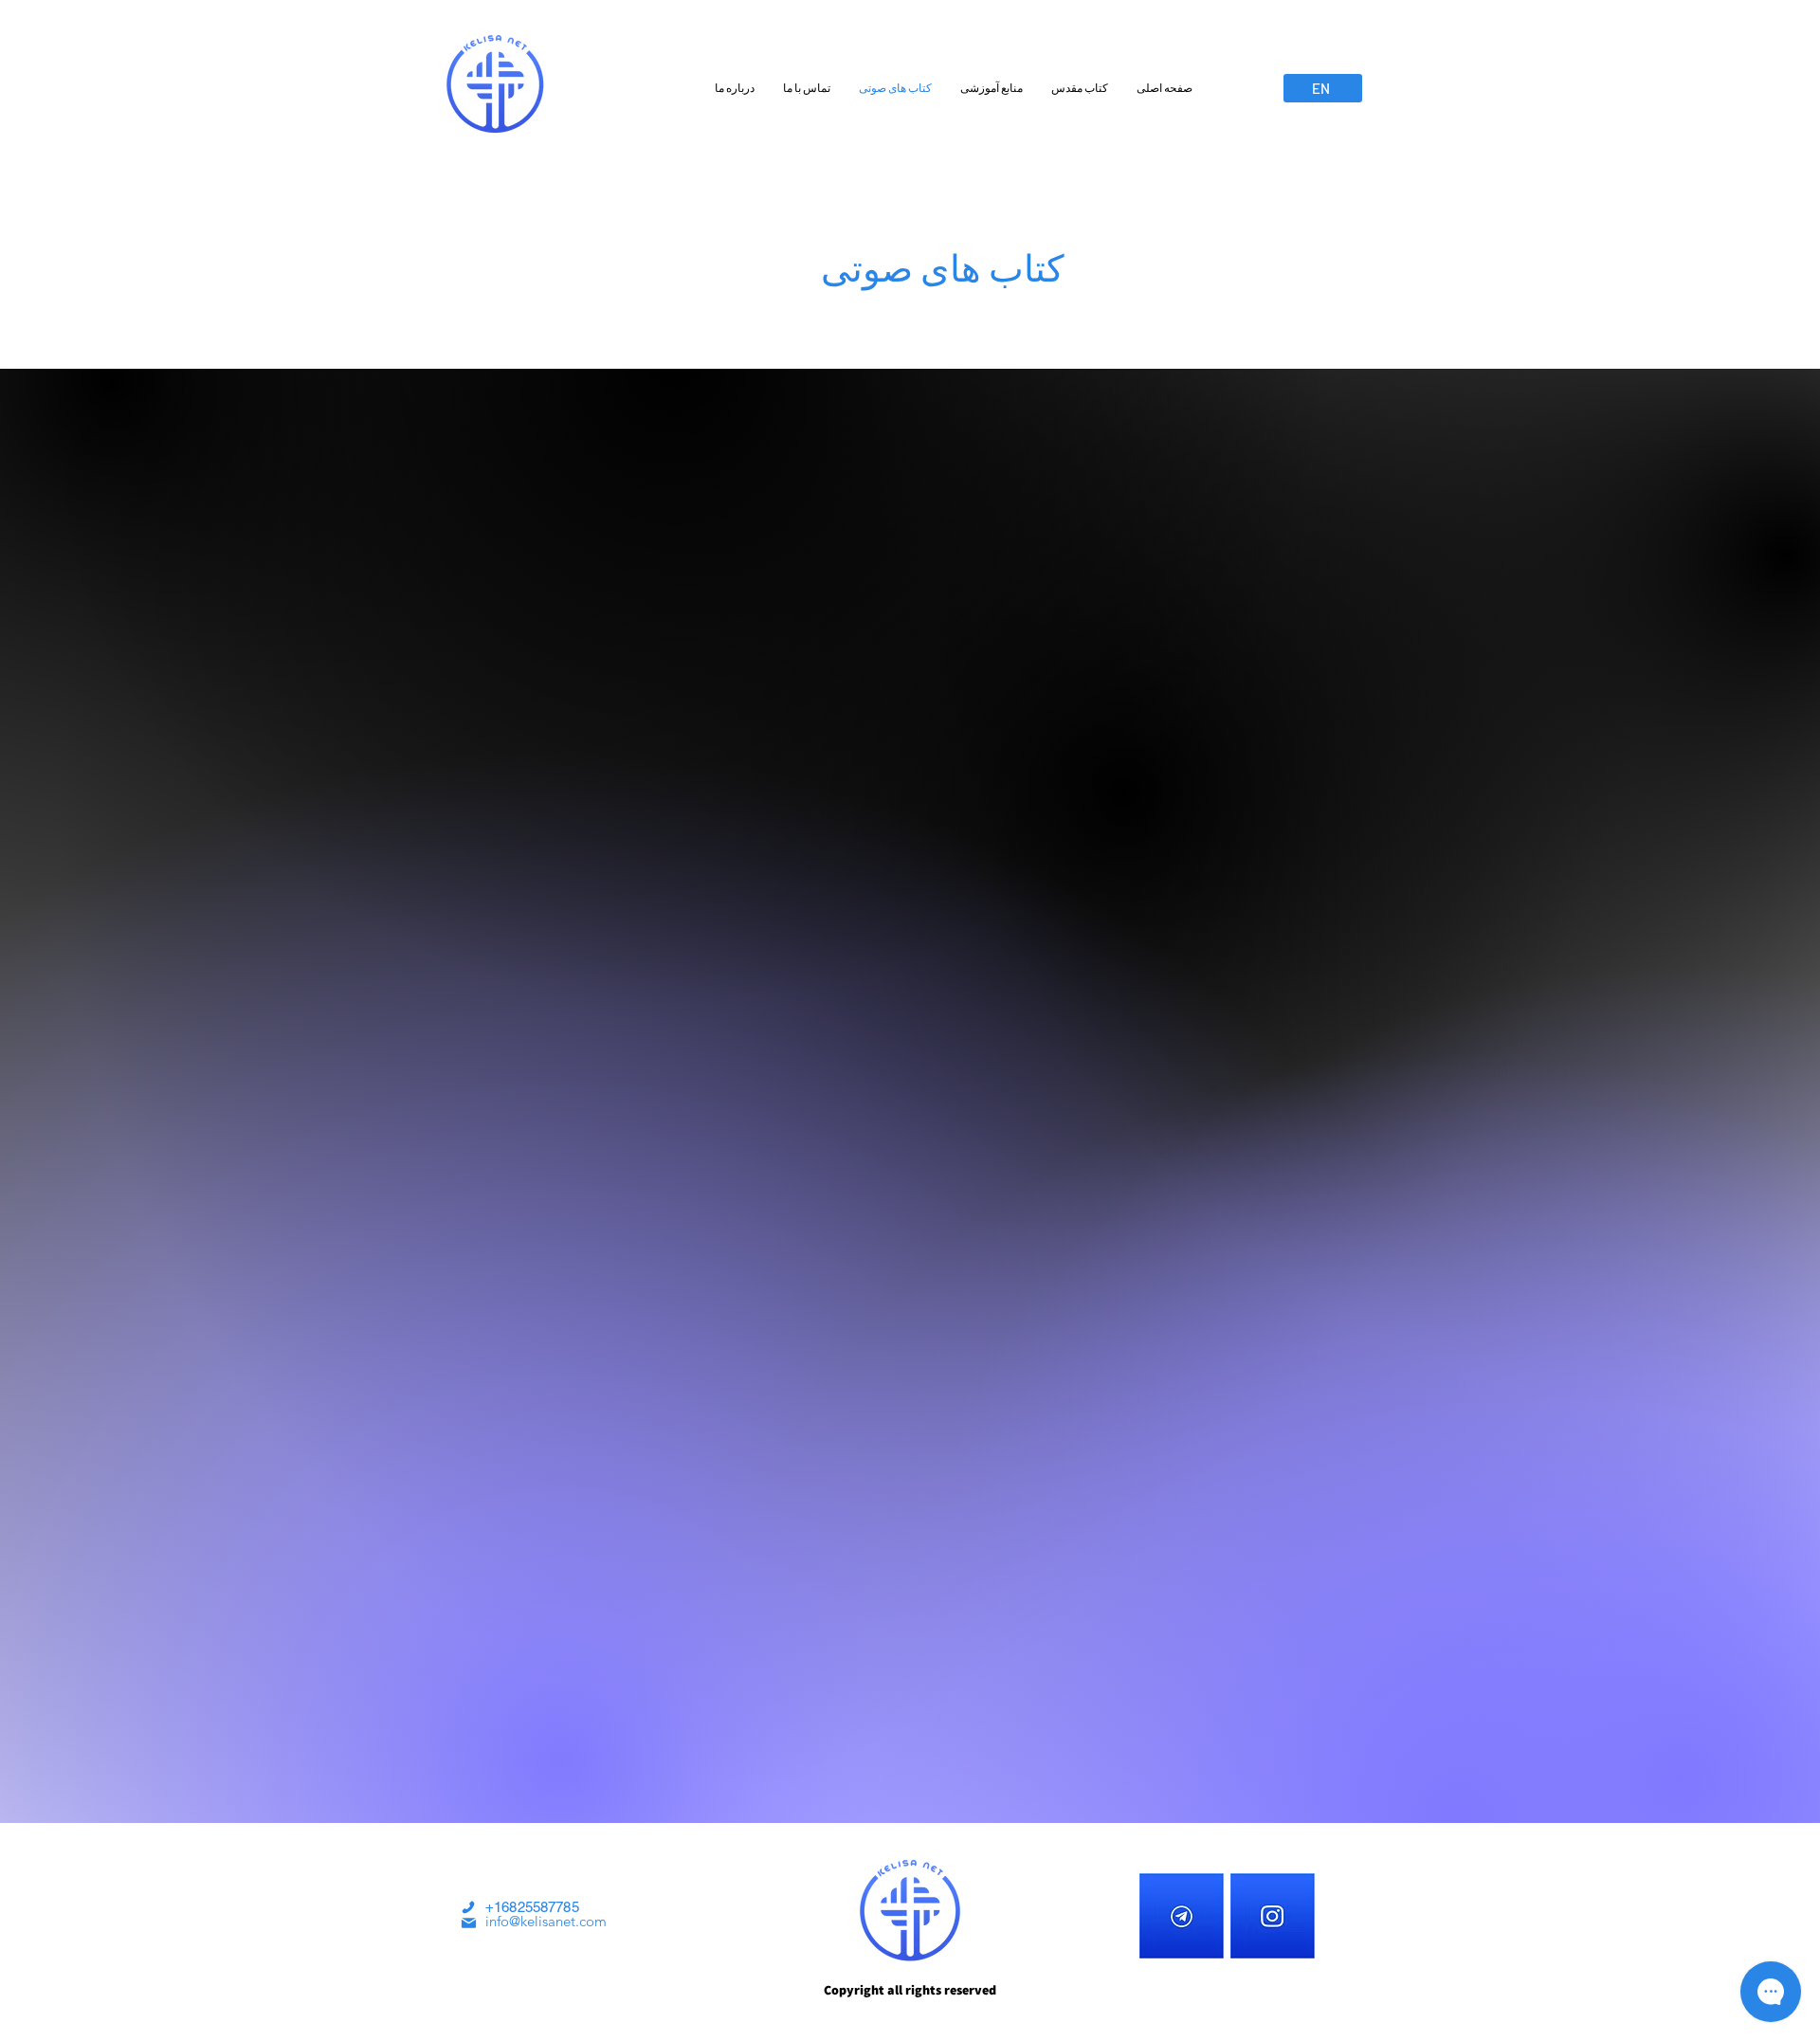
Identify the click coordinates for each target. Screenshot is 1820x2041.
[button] (1080, 88)
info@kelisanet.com (546, 1921)
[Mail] (468, 1923)
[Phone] (468, 1907)
